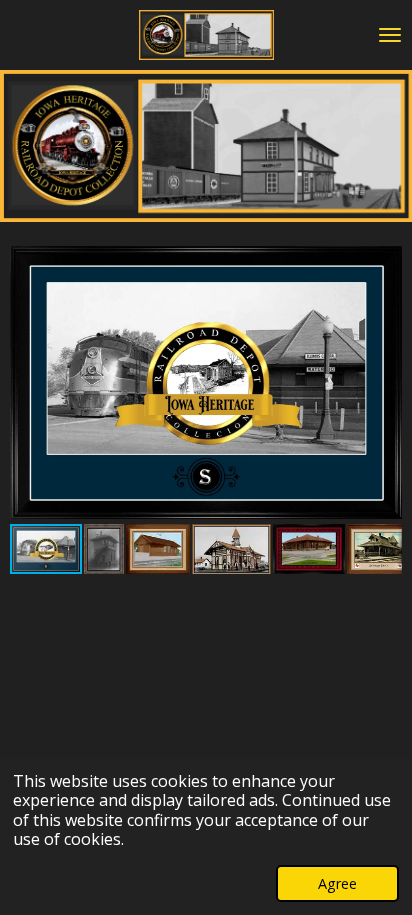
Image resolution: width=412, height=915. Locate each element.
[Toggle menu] (390, 35)
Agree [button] (337, 883)
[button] (384, 260)
